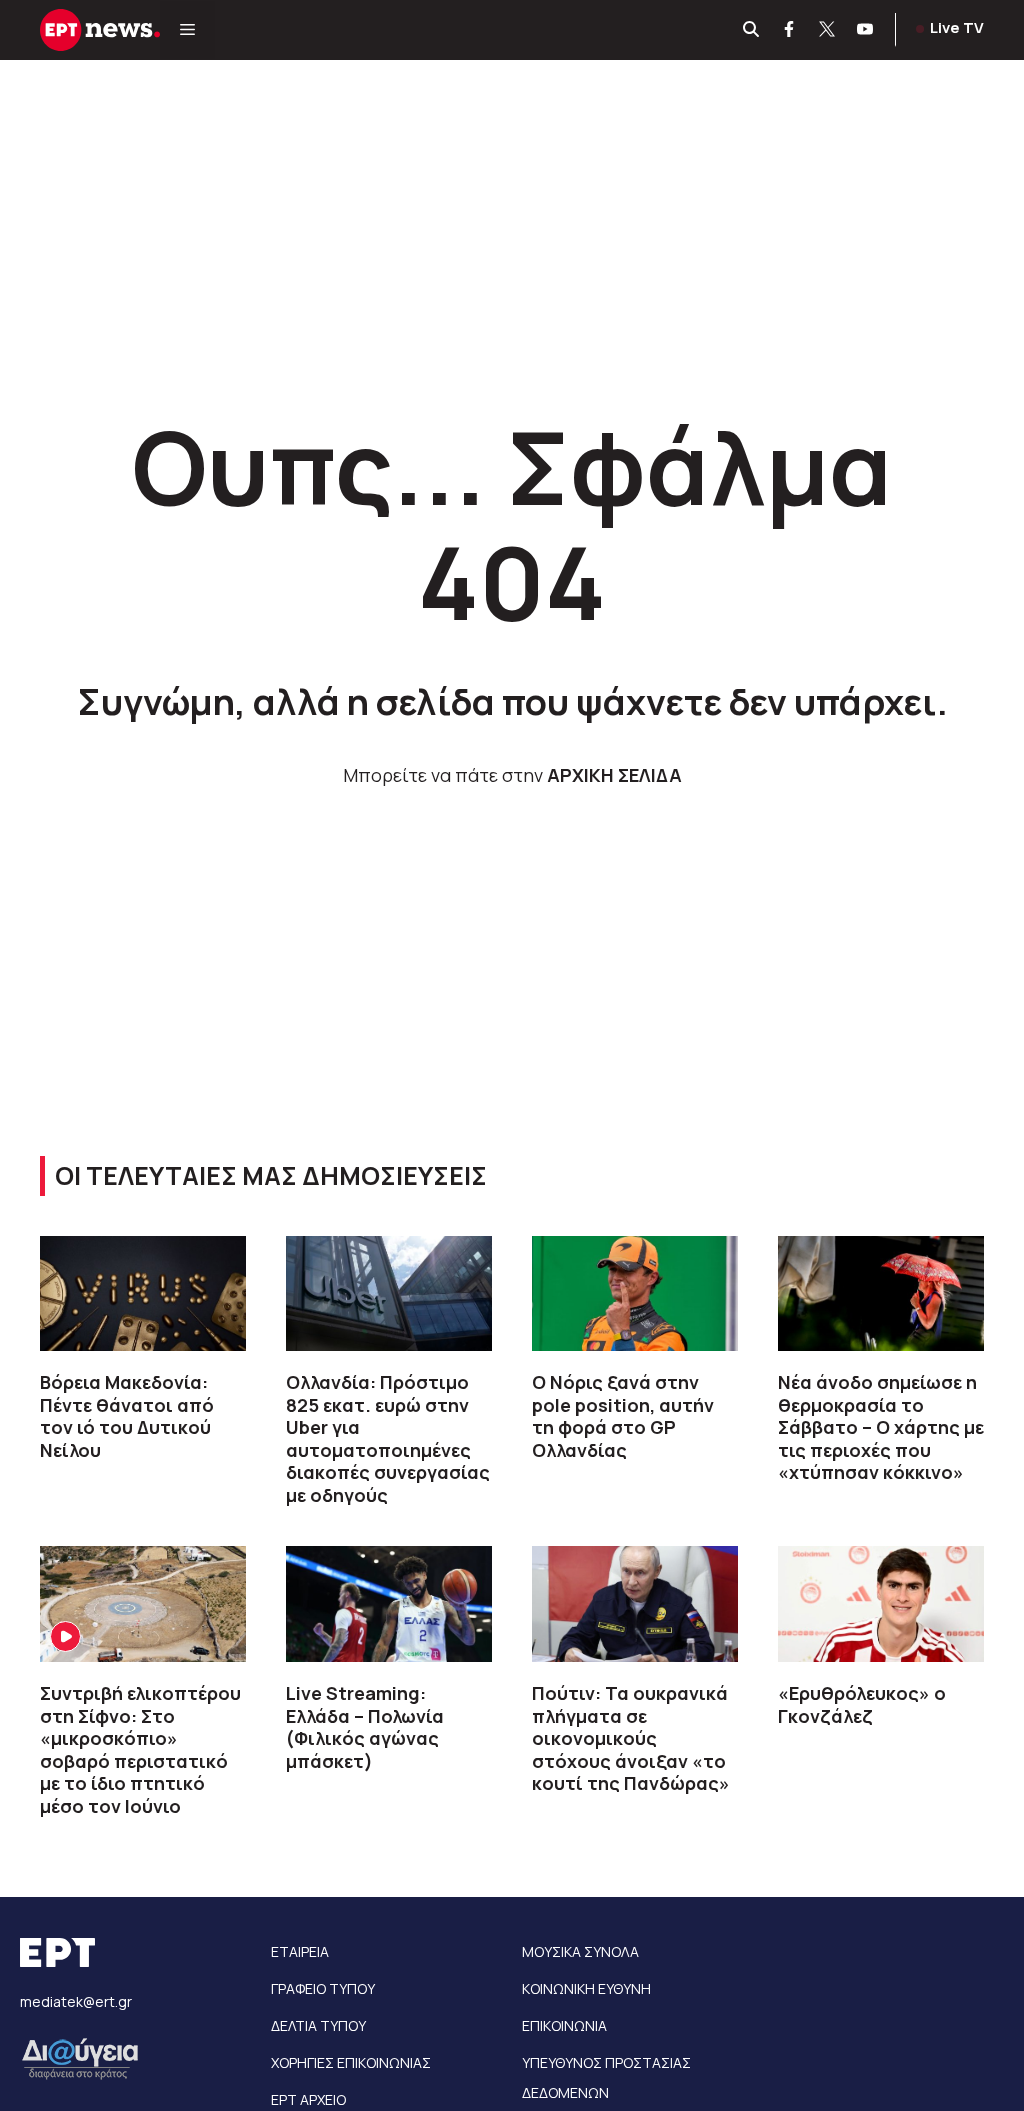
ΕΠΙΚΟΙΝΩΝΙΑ (564, 2025)
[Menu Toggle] (187, 30)
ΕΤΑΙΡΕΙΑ (300, 1951)
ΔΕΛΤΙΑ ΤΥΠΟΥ (318, 2025)
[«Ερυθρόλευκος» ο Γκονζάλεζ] (881, 1604)
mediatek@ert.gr (76, 2001)
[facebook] (790, 30)
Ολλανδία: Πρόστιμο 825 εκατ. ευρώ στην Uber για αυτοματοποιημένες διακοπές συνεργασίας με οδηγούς (388, 1438)
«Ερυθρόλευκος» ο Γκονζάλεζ (862, 1704)
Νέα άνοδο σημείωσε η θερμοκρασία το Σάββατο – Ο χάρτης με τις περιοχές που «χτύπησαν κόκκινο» (881, 1427)
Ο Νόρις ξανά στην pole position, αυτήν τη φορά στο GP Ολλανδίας (623, 1416)
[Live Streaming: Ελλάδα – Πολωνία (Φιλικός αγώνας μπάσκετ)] (389, 1604)
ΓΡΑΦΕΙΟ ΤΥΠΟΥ (323, 1988)
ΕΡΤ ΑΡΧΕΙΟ (308, 2099)
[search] (752, 30)
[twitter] (828, 30)
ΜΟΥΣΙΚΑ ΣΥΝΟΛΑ (580, 1951)
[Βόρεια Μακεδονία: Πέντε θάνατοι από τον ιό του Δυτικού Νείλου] (143, 1294)
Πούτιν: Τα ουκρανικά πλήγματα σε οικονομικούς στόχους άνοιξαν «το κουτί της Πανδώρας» (631, 1738)
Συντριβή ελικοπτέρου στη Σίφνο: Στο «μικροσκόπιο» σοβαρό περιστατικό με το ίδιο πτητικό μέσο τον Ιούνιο (140, 1749)
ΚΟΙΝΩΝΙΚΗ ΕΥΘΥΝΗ (586, 1988)
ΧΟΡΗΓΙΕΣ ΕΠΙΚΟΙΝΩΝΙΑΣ (351, 2062)
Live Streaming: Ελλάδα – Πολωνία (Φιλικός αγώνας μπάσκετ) (365, 1727)
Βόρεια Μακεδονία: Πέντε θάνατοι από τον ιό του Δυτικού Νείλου (127, 1416)
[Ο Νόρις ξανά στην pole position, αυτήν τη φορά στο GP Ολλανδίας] (635, 1294)
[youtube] (866, 30)
